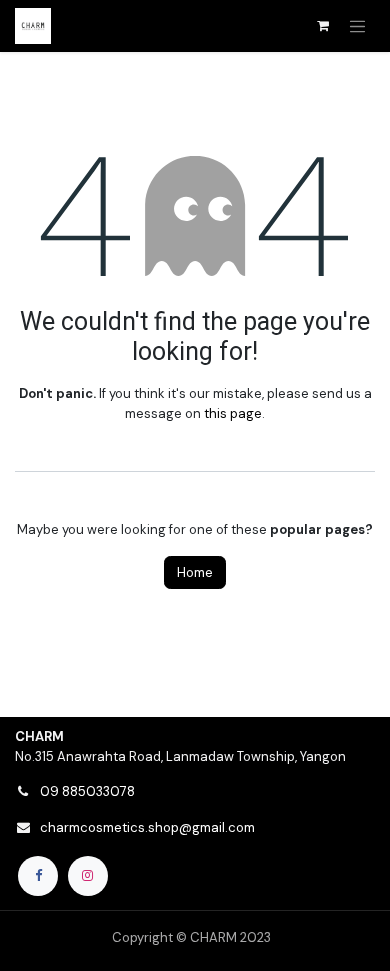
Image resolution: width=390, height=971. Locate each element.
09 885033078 (87, 791)
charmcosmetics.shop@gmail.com (147, 827)
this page (233, 413)
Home (195, 572)
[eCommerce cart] (323, 26)
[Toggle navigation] (358, 26)
